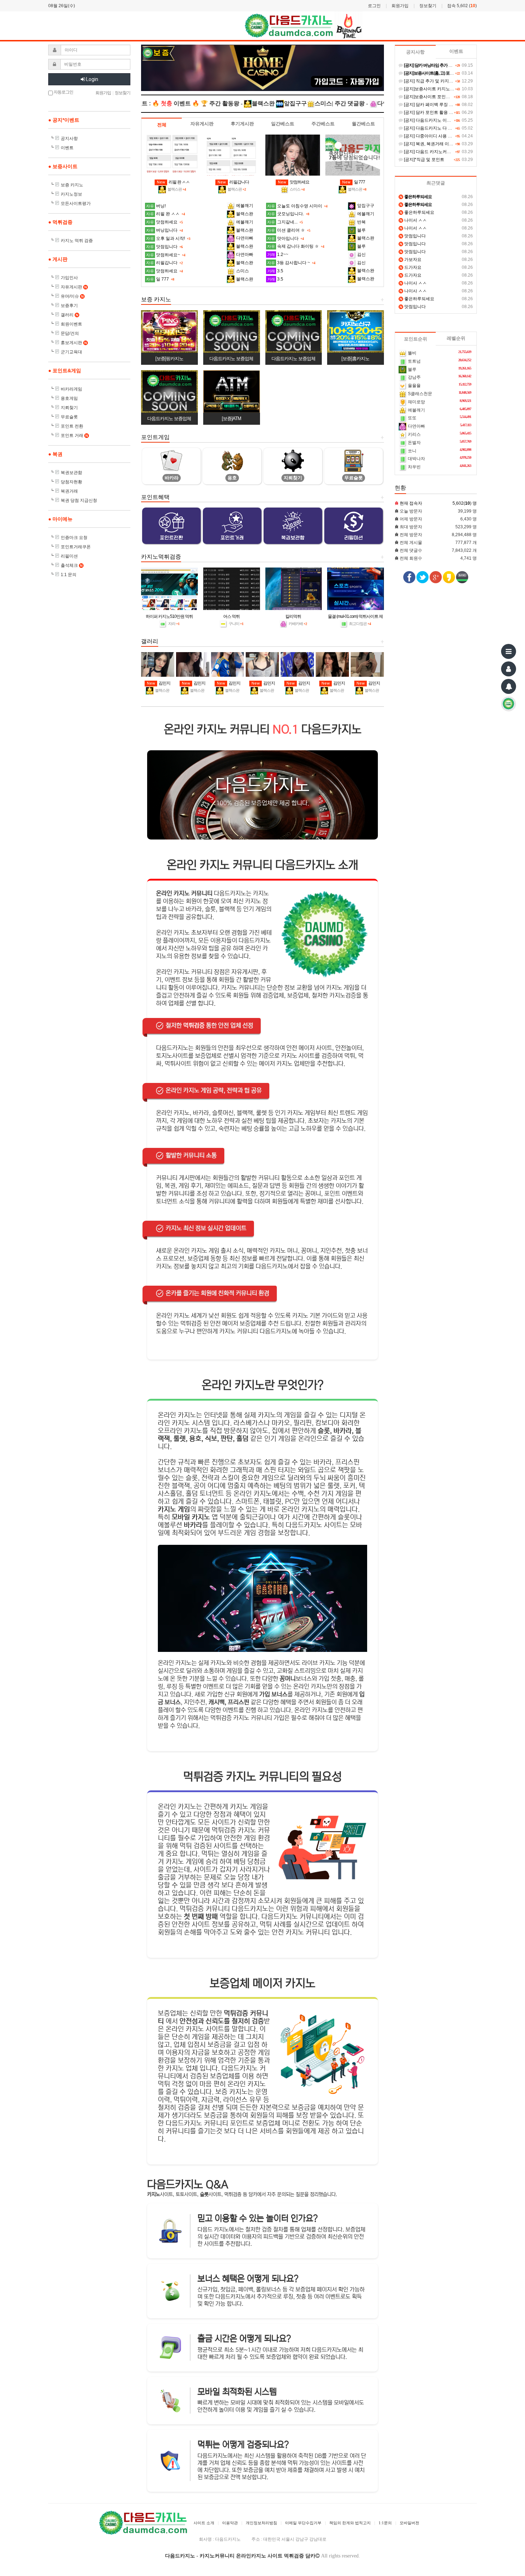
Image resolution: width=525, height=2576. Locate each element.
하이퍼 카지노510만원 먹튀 (169, 616)
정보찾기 (428, 6)
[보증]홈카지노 (355, 359)
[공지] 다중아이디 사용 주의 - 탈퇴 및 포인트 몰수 (450, 136)
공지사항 (69, 138)
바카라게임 (71, 389)
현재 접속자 (411, 503)
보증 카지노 (72, 185)
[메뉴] (509, 651)
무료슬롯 (69, 417)
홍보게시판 (74, 343)
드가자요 (411, 267)
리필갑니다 (233, 182)
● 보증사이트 (63, 166)
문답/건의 (70, 333)
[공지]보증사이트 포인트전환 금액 (436, 97)
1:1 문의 (69, 575)
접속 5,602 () (462, 6)
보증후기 (69, 306)
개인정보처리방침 (261, 2523)
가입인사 (69, 278)
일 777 (354, 182)
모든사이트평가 (76, 203)
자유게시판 (74, 287)
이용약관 (230, 2523)
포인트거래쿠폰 (76, 547)
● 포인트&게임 (65, 370)
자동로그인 (63, 92)
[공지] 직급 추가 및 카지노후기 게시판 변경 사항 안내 (454, 81)
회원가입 (400, 6)
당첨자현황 (71, 482)
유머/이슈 (72, 296)
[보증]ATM (231, 419)
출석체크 (72, 565)
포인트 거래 (74, 435)
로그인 (374, 6)
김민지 (159, 683)
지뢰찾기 (69, 408)
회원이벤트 (71, 324)
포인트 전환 (72, 426)
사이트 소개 (204, 2523)
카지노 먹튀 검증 (77, 241)
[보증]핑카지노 (169, 359)
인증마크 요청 (74, 538)
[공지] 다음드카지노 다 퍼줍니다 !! (436, 128)
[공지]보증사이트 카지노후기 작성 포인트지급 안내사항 (456, 89)
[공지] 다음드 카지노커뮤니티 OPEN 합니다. (445, 152)
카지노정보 (71, 194)
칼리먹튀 (293, 616)
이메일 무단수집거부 (303, 2523)
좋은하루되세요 (417, 212)
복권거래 (69, 491)
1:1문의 (385, 2523)
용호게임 (69, 398)
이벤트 (67, 148)
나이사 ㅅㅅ (413, 283)
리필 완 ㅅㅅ (173, 182)
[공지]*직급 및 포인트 (424, 160)
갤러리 (69, 315)
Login (92, 79)
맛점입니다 (413, 236)
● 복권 (55, 454)
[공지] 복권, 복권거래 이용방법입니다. (439, 144)
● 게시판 (58, 259)
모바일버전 (409, 2523)
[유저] (509, 669)
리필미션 (69, 556)
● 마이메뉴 (60, 519)
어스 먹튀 (231, 616)
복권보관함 (71, 473)
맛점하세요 (294, 182)
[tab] (162, 125)
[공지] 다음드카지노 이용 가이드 (434, 120)
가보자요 (411, 259)
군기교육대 (71, 352)
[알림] (509, 686)
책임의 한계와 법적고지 (350, 2523)
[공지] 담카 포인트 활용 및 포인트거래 (439, 112)
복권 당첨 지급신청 (79, 500)
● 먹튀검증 (60, 222)
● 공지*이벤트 (64, 120)
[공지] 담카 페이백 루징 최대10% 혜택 (439, 105)
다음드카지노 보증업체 (231, 359)
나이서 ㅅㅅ (413, 220)
